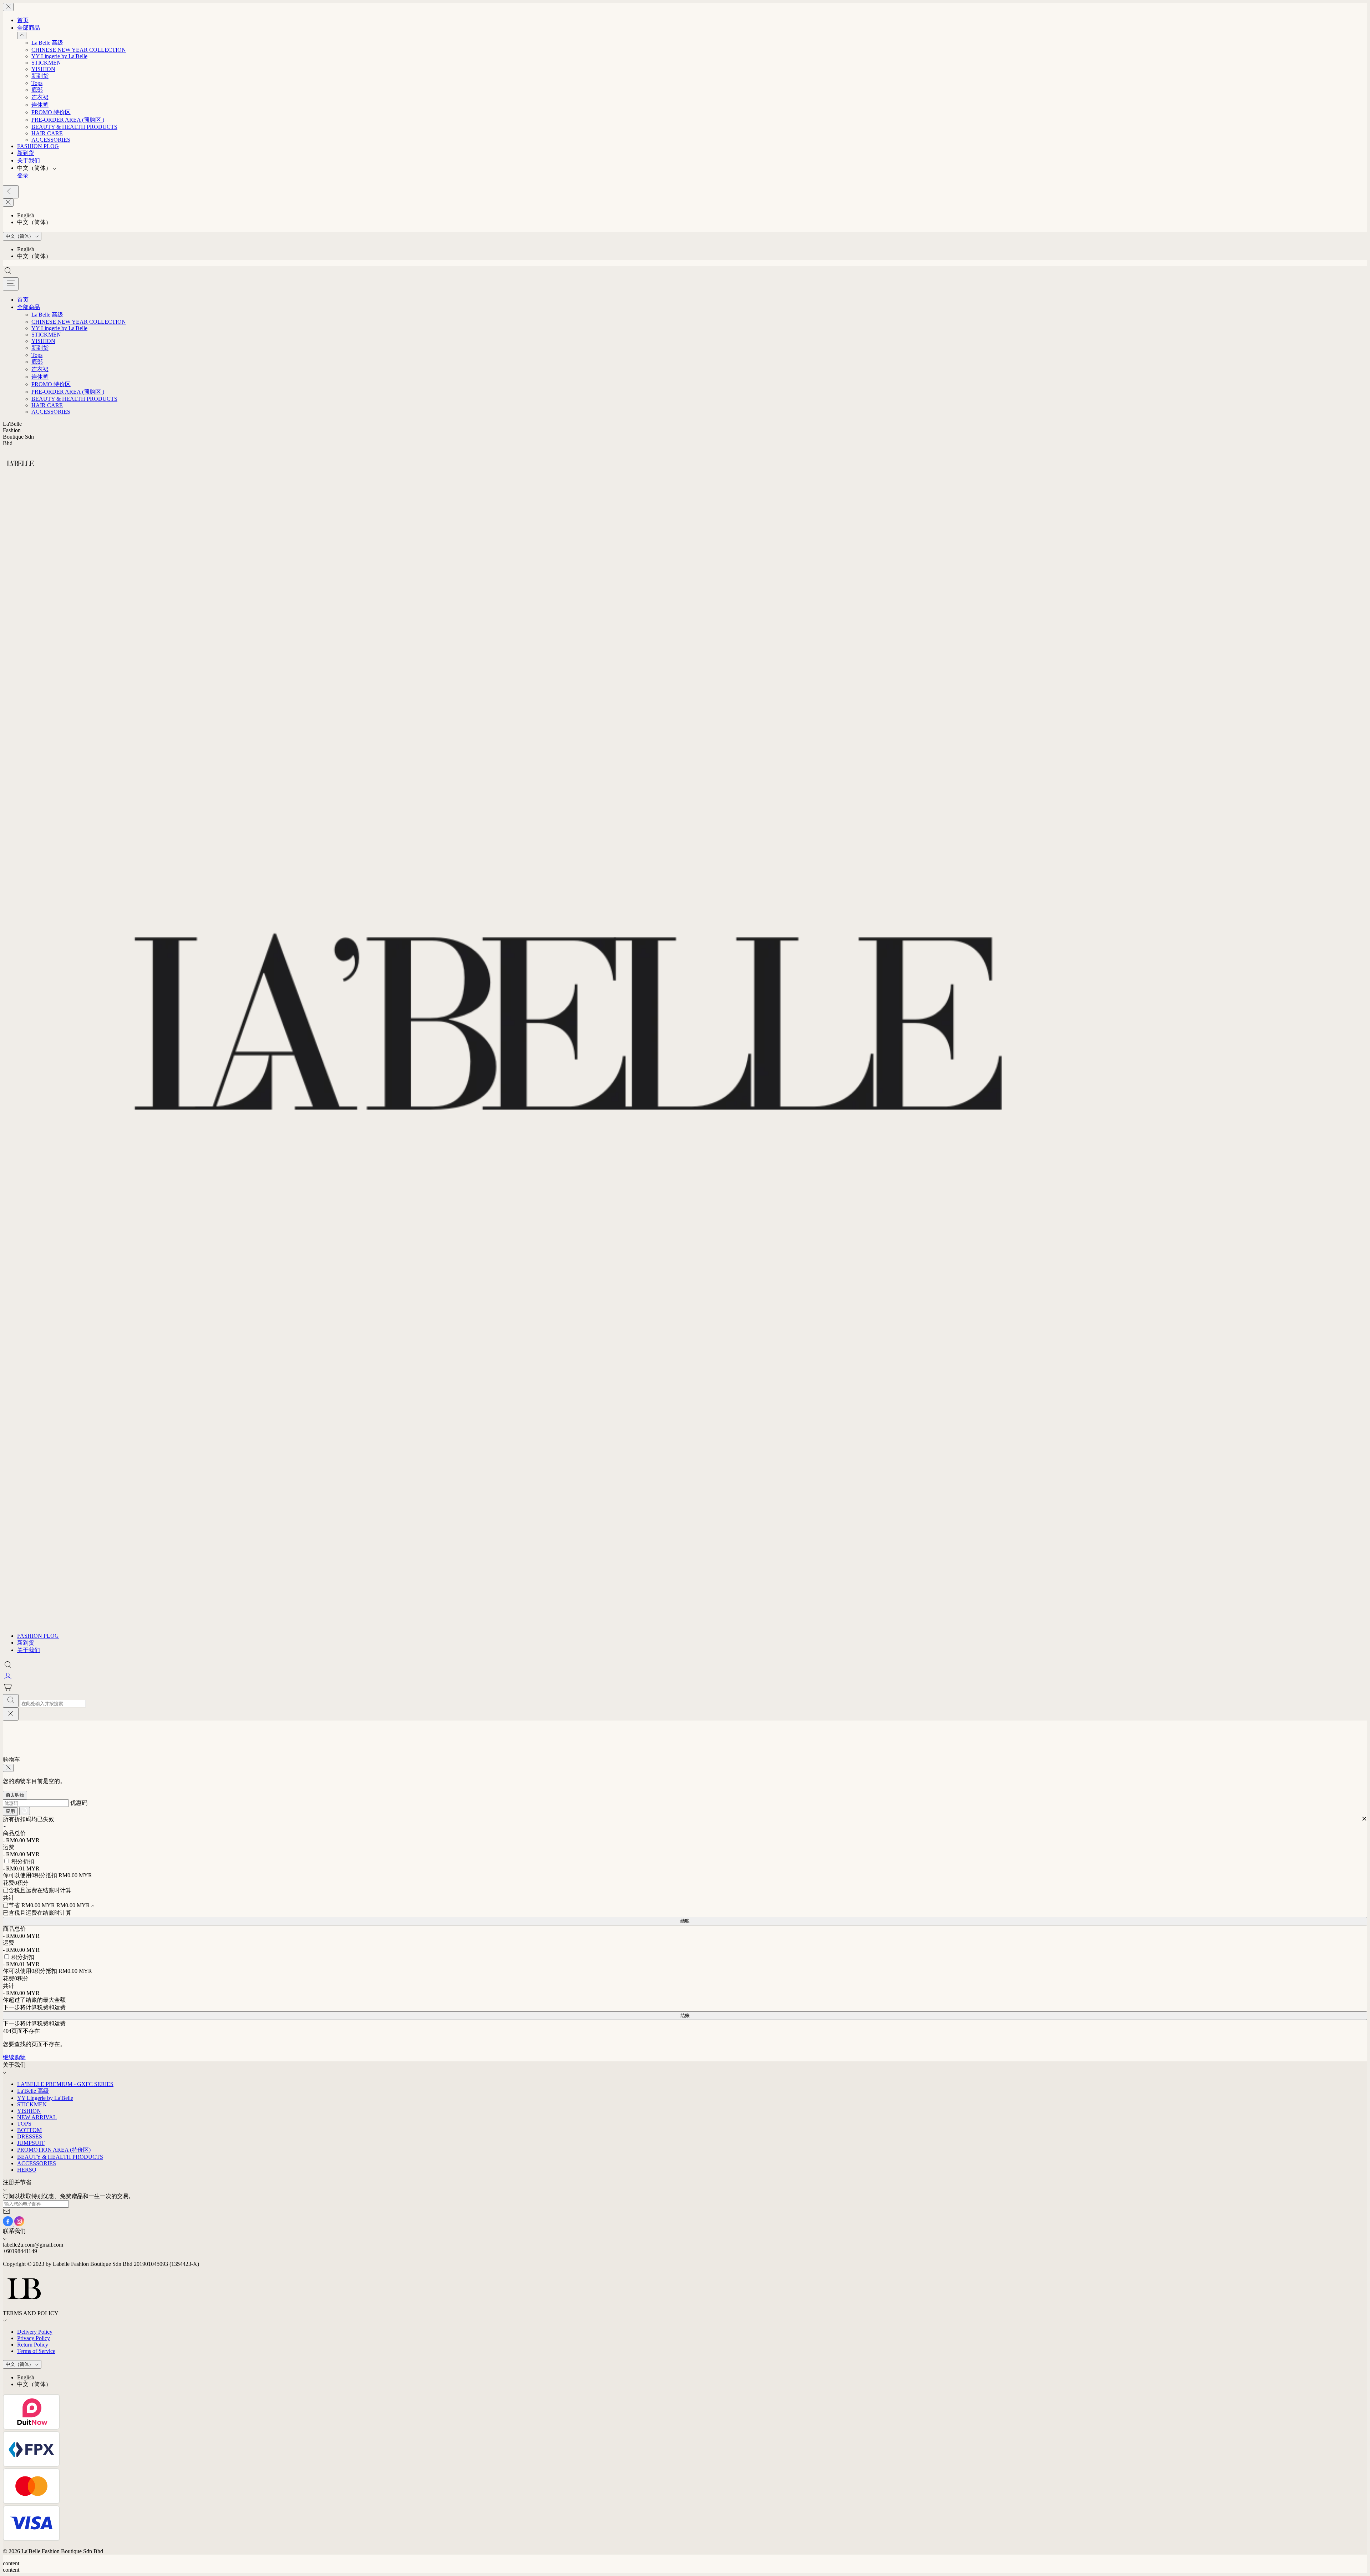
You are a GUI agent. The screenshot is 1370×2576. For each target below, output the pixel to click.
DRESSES (30, 2136)
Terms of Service (36, 2351)
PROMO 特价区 (51, 112)
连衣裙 (40, 97)
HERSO (27, 2170)
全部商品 (29, 28)
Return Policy (33, 2345)
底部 (37, 90)
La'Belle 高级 (47, 43)
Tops (37, 83)
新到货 (40, 76)
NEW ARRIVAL (37, 2117)
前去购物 (15, 1795)
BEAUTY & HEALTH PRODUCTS (74, 127)
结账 (685, 1921)
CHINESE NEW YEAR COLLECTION (79, 50)
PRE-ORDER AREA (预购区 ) (68, 120)
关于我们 (29, 160)
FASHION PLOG (38, 146)
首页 (23, 20)
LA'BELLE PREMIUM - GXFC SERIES (65, 2084)
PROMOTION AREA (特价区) (54, 2150)
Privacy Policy (34, 2338)
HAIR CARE (47, 133)
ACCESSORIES (51, 140)
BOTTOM (29, 2130)
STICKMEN (46, 63)
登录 (23, 175)
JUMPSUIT (31, 2143)
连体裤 (40, 105)
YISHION (43, 69)
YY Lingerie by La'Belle (59, 56)
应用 (10, 1811)
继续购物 (14, 2057)
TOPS (24, 2124)
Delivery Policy (35, 2332)
